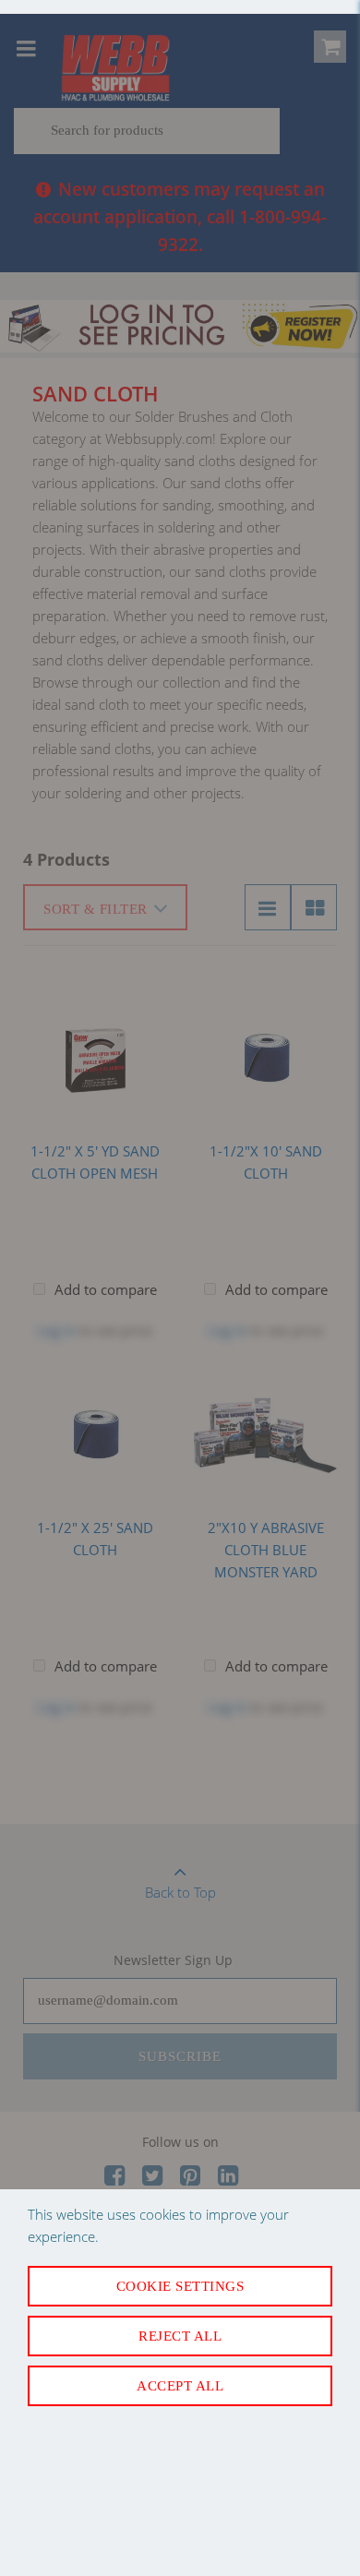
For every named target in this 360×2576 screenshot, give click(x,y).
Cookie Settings (180, 2286)
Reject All (180, 2336)
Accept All (180, 2386)
